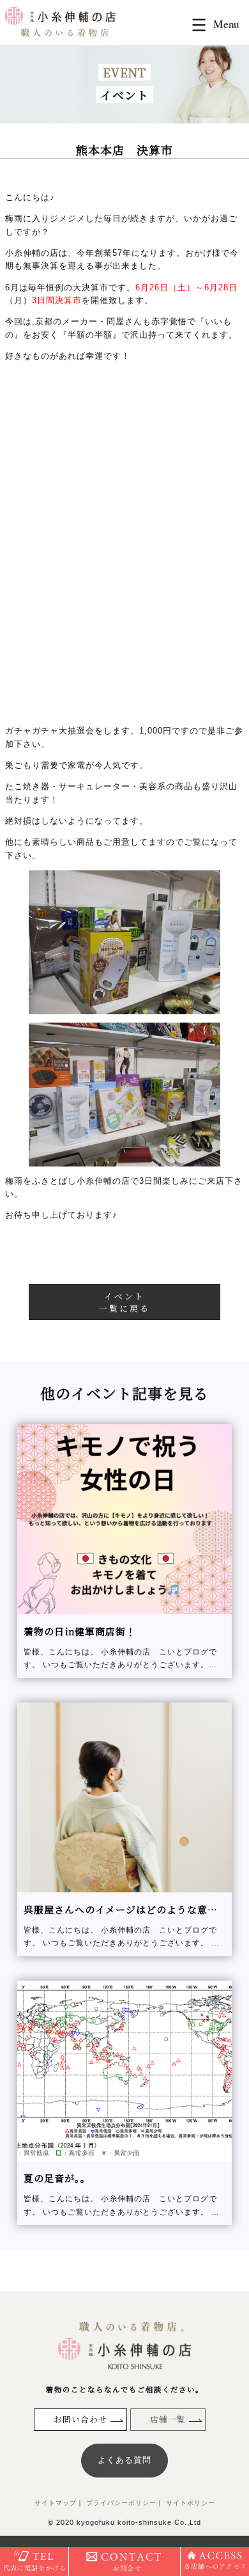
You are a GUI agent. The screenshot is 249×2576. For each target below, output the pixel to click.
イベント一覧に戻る (124, 1302)
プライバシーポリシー (120, 2503)
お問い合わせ (80, 2419)
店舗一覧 (168, 2419)
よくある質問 (124, 2460)
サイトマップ (56, 2503)
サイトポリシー (189, 2503)
